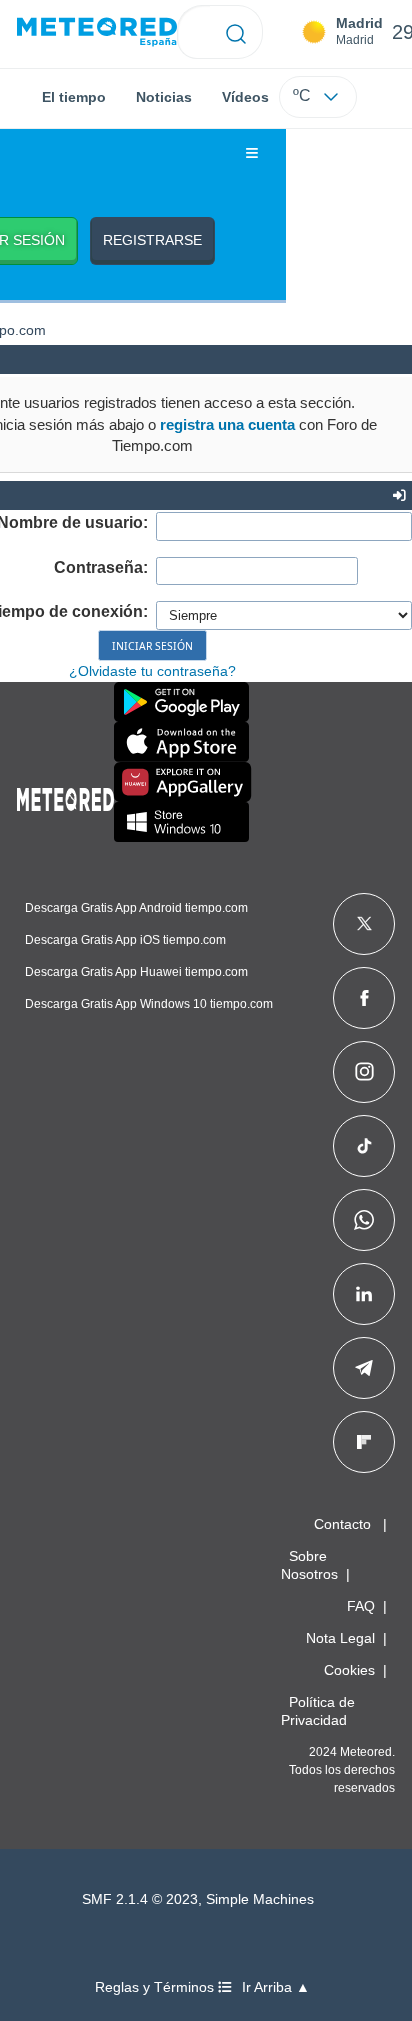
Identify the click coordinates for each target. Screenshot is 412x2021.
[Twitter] (364, 924)
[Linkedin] (364, 1294)
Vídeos (245, 97)
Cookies (349, 1670)
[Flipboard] (364, 1442)
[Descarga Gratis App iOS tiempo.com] (181, 742)
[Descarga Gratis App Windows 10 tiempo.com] (181, 822)
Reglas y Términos (156, 1987)
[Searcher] (236, 32)
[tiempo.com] (97, 32)
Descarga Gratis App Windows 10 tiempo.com (149, 1004)
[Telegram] (363, 1368)
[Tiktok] (364, 1146)
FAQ (361, 1606)
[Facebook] (364, 998)
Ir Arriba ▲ (276, 1987)
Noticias (164, 97)
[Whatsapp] (364, 1220)
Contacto (342, 1524)
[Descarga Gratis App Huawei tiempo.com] (183, 782)
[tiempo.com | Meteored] (65, 796)
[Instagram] (364, 1072)
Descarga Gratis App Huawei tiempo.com (136, 972)
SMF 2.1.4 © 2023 (140, 1899)
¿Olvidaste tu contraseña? (152, 671)
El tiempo (74, 97)
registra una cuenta (227, 424)
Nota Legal (340, 1638)
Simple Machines (260, 1899)
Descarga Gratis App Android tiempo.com (136, 908)
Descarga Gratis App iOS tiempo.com (125, 940)
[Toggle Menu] (252, 154)
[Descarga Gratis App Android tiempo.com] (181, 702)
